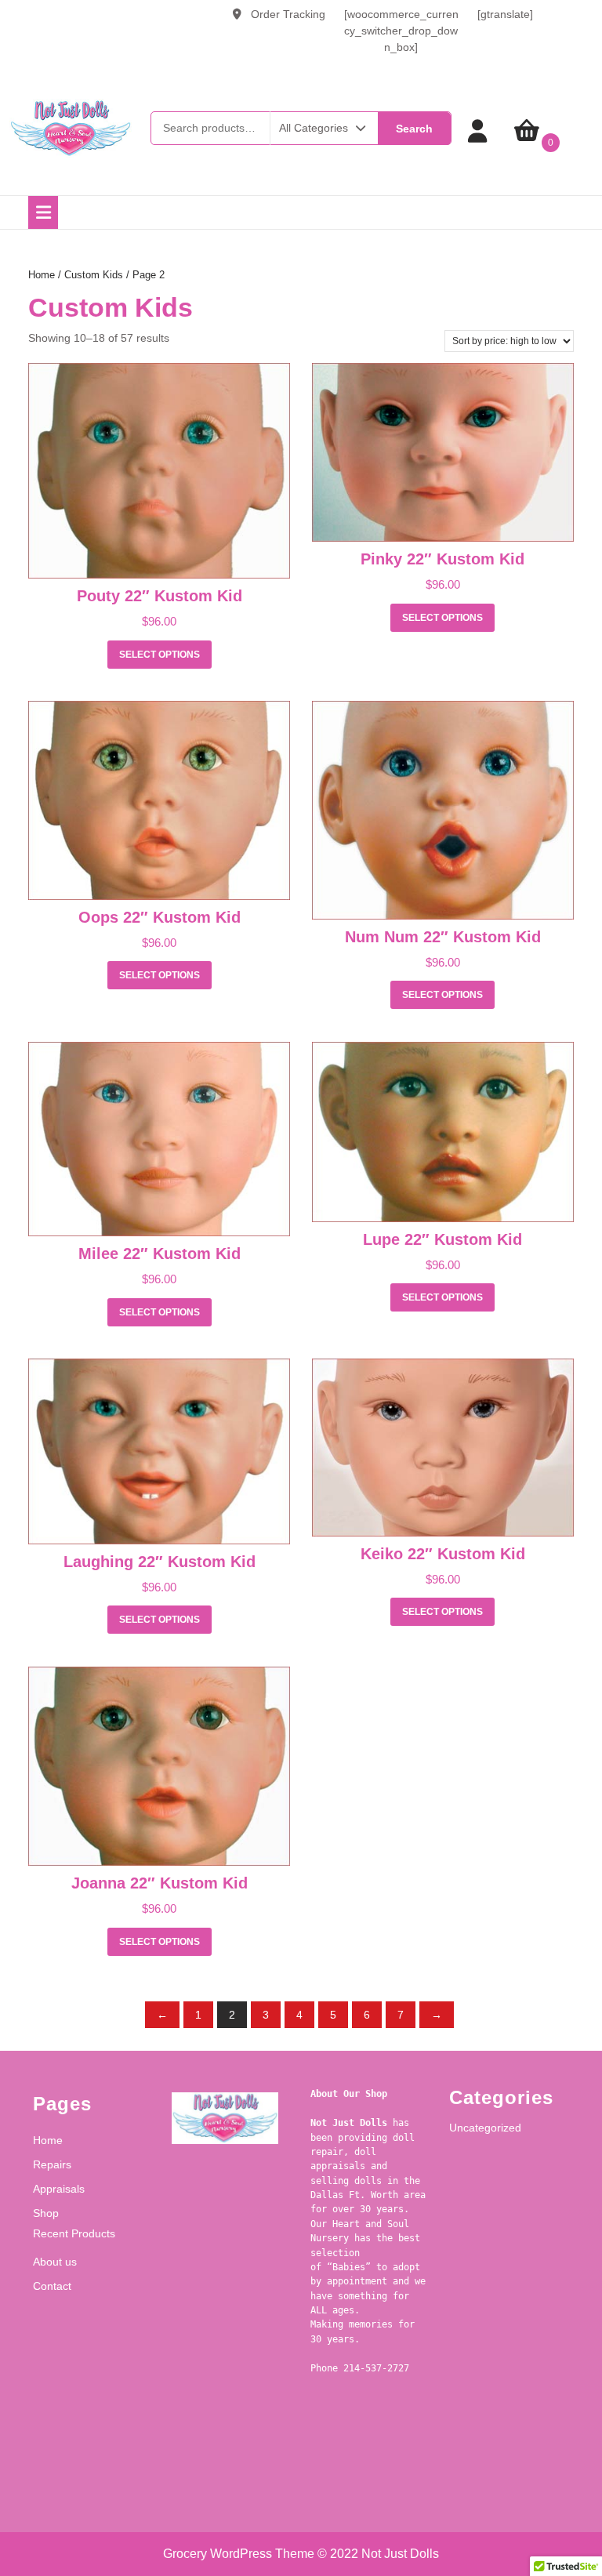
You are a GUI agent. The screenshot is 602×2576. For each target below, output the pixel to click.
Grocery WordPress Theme (239, 2554)
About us (55, 2262)
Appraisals (59, 2189)
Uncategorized (485, 2128)
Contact (52, 2286)
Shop (46, 2213)
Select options (160, 655)
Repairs (52, 2164)
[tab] (43, 212)
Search (414, 129)
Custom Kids (94, 275)
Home (42, 275)
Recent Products (74, 2233)
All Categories (314, 128)
